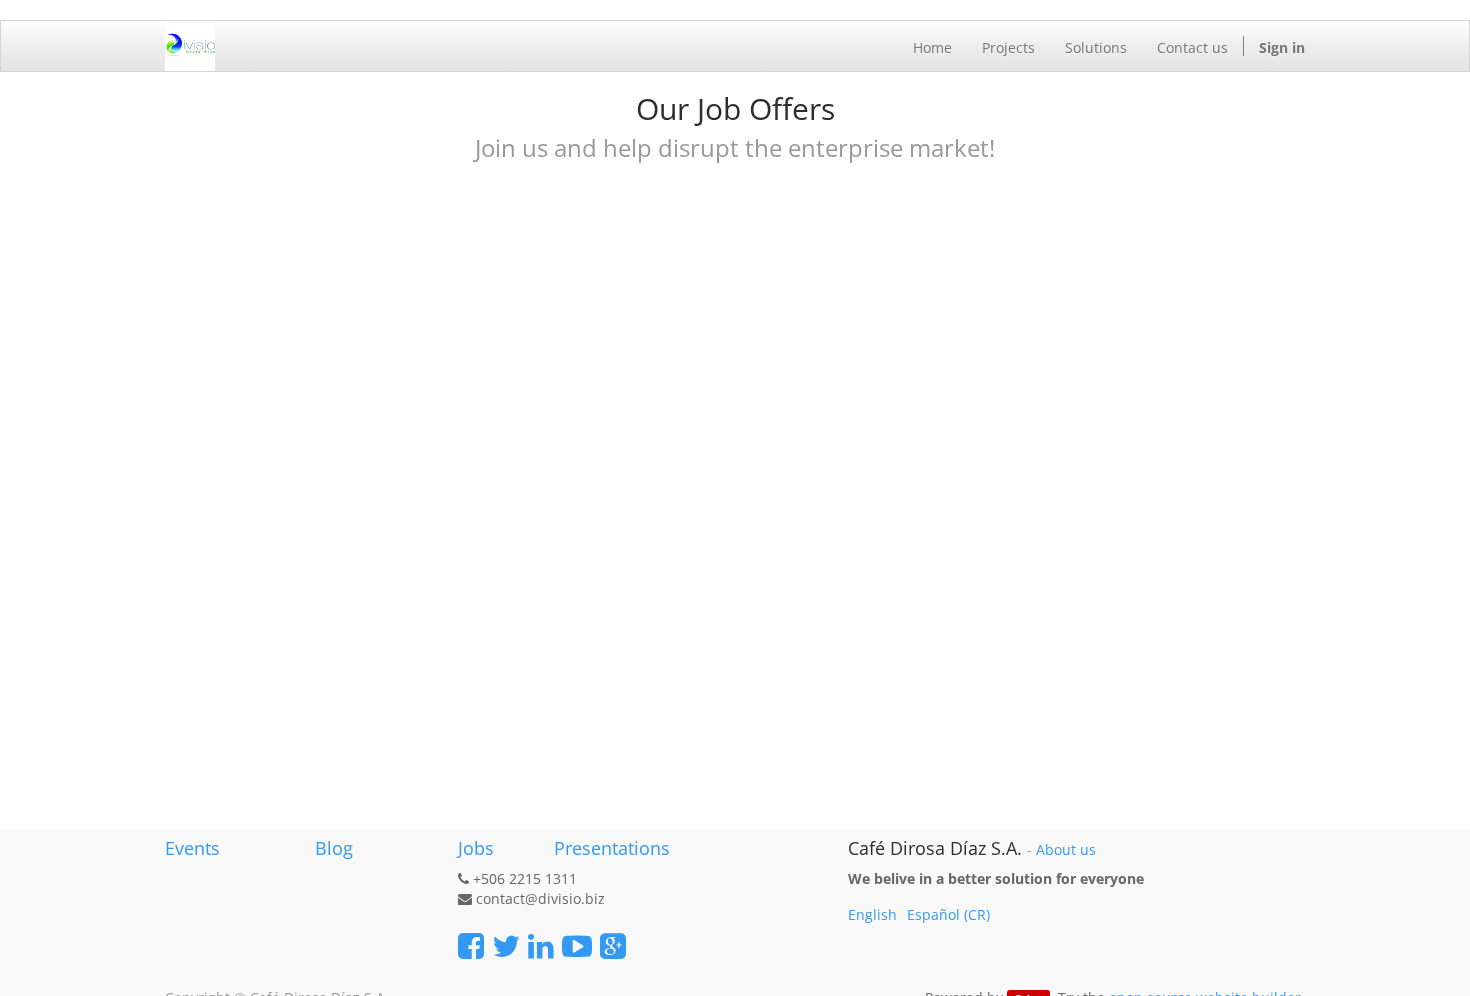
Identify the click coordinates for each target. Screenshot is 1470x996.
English (872, 914)
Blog (334, 848)
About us (1066, 850)
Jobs (476, 848)
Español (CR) (948, 914)
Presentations (609, 848)
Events (192, 848)
